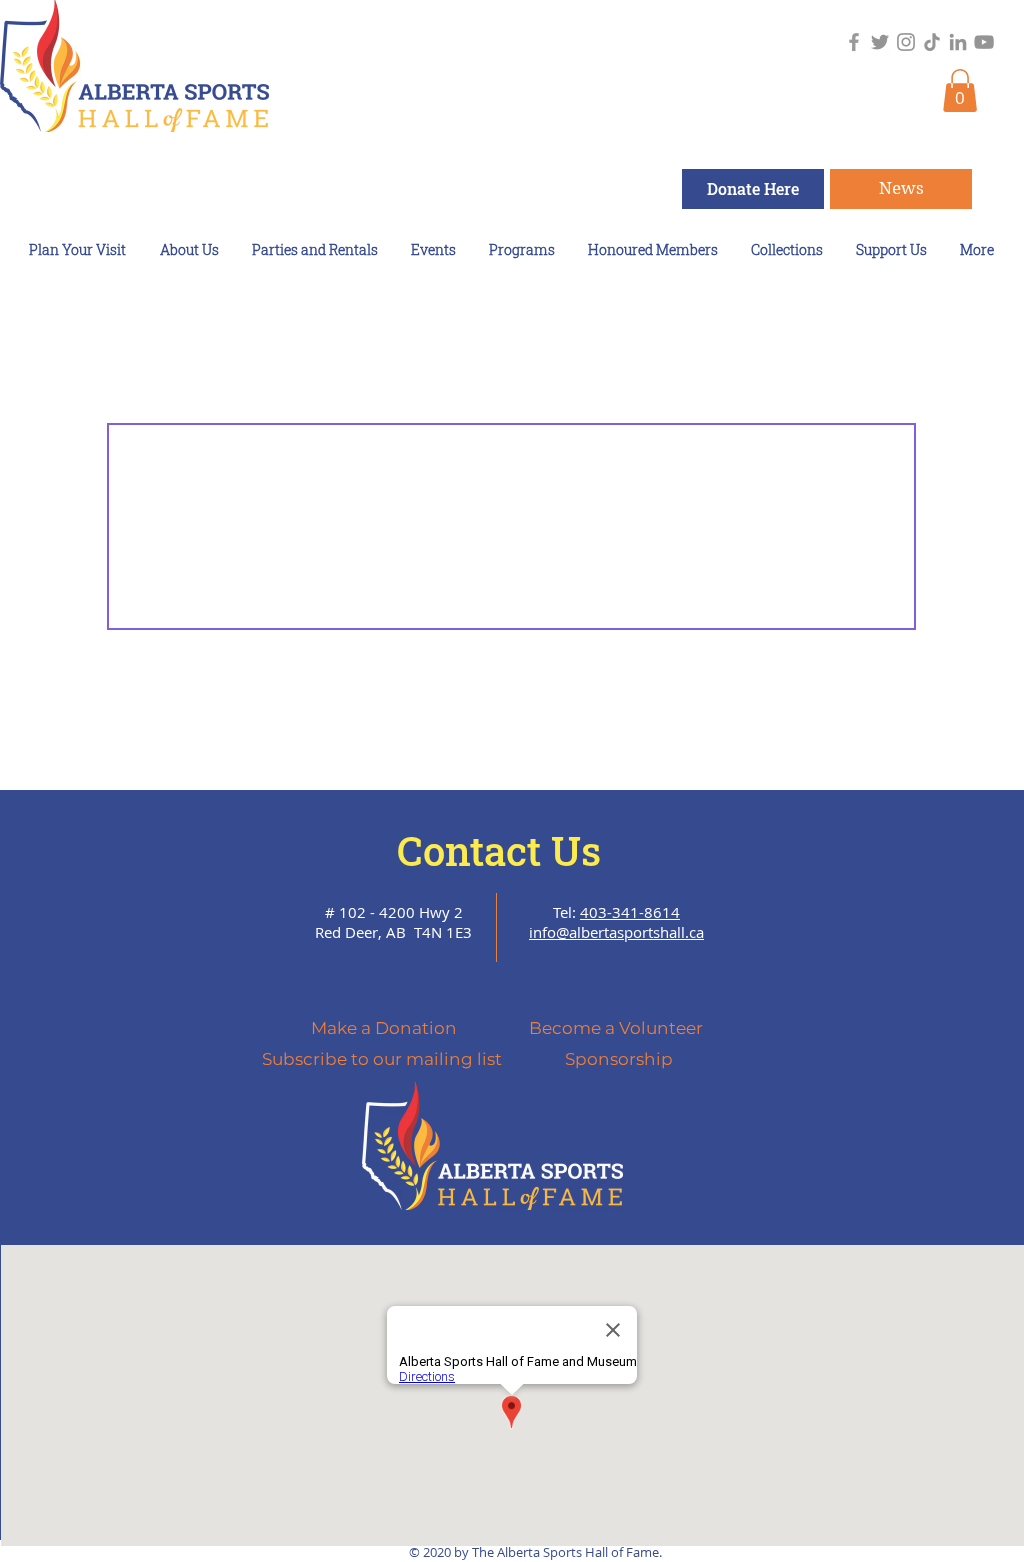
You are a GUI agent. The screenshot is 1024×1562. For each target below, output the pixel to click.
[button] (960, 90)
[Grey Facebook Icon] (854, 42)
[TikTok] (932, 42)
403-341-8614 (630, 912)
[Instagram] (906, 42)
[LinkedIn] (958, 42)
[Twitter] (880, 42)
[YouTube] (984, 42)
